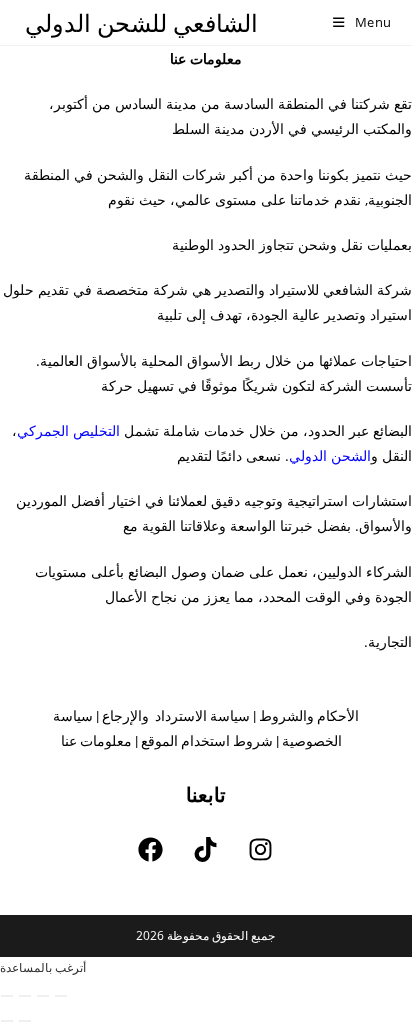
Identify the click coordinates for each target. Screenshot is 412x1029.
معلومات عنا (96, 741)
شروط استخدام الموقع (207, 741)
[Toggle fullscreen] (43, 996)
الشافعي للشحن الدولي (141, 22)
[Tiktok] (206, 850)
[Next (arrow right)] (25, 1021)
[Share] (25, 996)
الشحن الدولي (330, 455)
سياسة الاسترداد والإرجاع (176, 716)
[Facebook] (151, 850)
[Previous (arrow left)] (7, 1021)
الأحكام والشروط (309, 716)
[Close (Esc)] (7, 996)
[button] (43, 967)
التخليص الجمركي (68, 430)
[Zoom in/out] (61, 996)
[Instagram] (261, 850)
